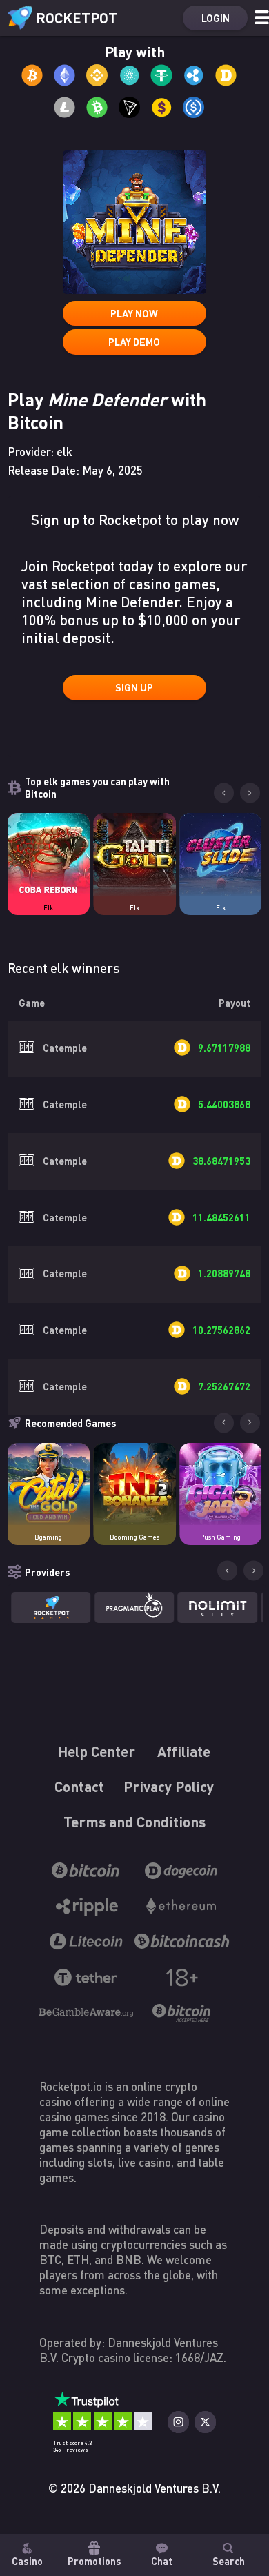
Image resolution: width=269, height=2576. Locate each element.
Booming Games (134, 1537)
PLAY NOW (134, 313)
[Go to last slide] (224, 793)
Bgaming (48, 1537)
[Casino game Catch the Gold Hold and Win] (49, 1484)
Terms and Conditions (134, 1822)
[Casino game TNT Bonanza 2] (134, 1484)
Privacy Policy (169, 1787)
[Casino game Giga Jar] (221, 1484)
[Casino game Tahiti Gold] (134, 854)
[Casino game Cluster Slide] (221, 854)
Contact (80, 1787)
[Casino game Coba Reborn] (49, 854)
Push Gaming (220, 1537)
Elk (48, 908)
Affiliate (185, 1752)
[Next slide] (250, 793)
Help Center (97, 1752)
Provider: (40, 452)
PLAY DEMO (134, 342)
